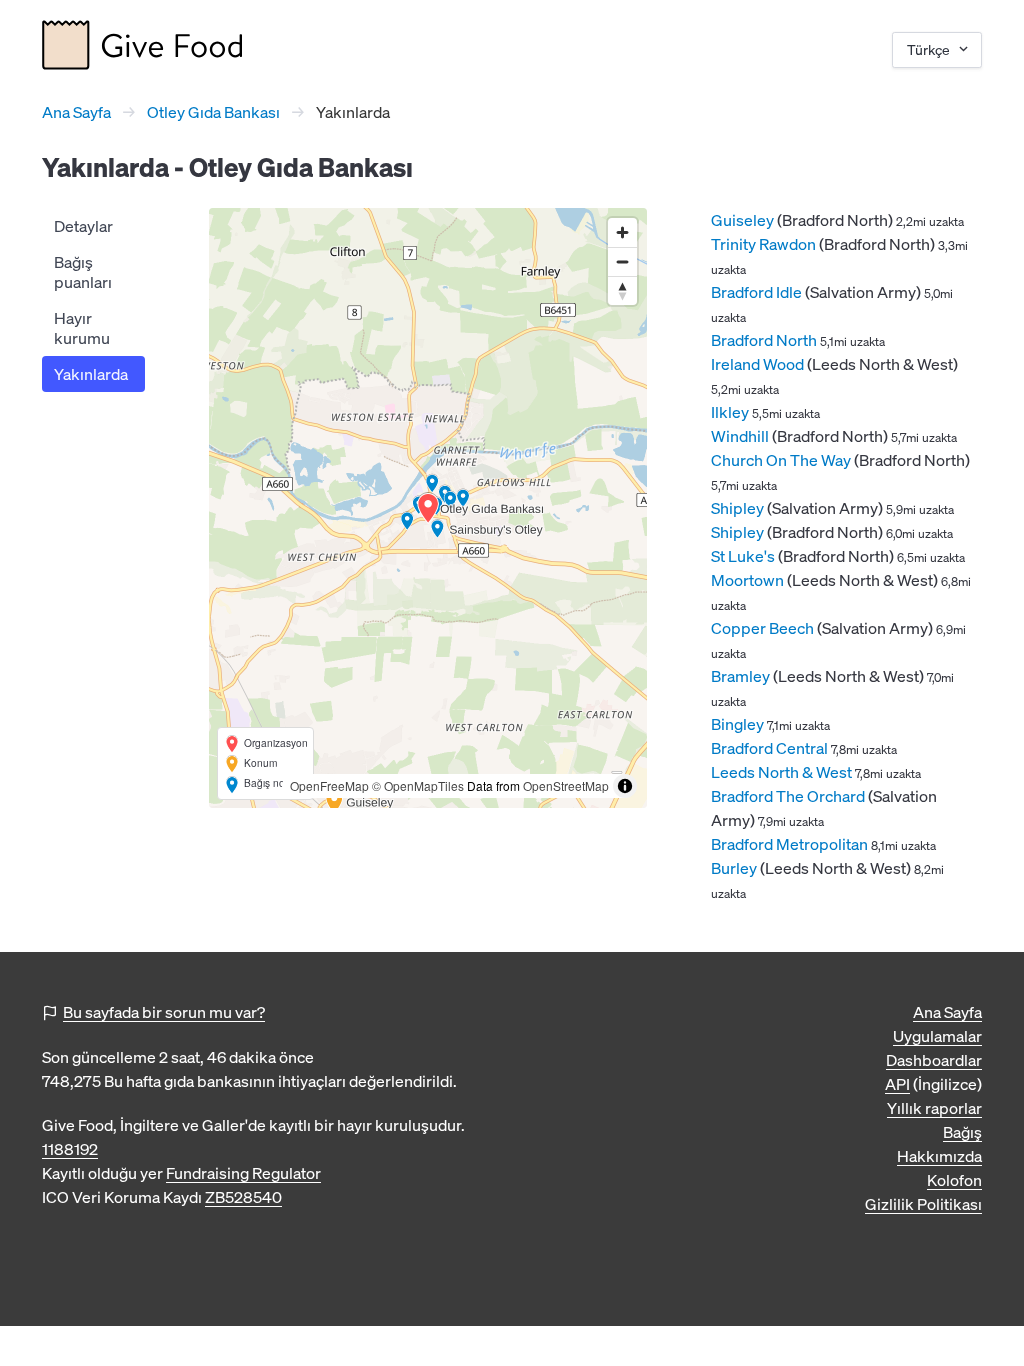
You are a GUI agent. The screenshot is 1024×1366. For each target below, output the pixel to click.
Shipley (737, 508)
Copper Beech (762, 628)
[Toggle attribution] (625, 786)
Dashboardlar (934, 1060)
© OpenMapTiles (418, 785)
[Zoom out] (622, 261)
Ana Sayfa (76, 112)
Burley (734, 868)
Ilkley (730, 412)
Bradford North (764, 340)
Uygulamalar (937, 1036)
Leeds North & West (781, 772)
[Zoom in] (622, 232)
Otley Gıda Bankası (213, 112)
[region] (428, 508)
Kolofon (954, 1180)
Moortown (747, 580)
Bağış (962, 1132)
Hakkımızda (939, 1156)
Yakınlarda (91, 374)
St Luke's (743, 556)
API (897, 1084)
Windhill (740, 436)
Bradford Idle (756, 292)
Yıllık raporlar (934, 1108)
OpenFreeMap (329, 785)
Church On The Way (781, 460)
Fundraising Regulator (243, 1173)
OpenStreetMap (566, 785)
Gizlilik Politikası (923, 1204)
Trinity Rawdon (763, 244)
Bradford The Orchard (788, 796)
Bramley (740, 676)
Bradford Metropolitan (789, 844)
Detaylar (83, 226)
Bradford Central (769, 748)
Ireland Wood (757, 364)
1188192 (70, 1149)
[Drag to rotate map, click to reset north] (622, 290)
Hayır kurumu (82, 328)
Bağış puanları (83, 272)
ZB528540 (243, 1197)
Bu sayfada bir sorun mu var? (164, 1012)
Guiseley (742, 220)
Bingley (737, 724)
